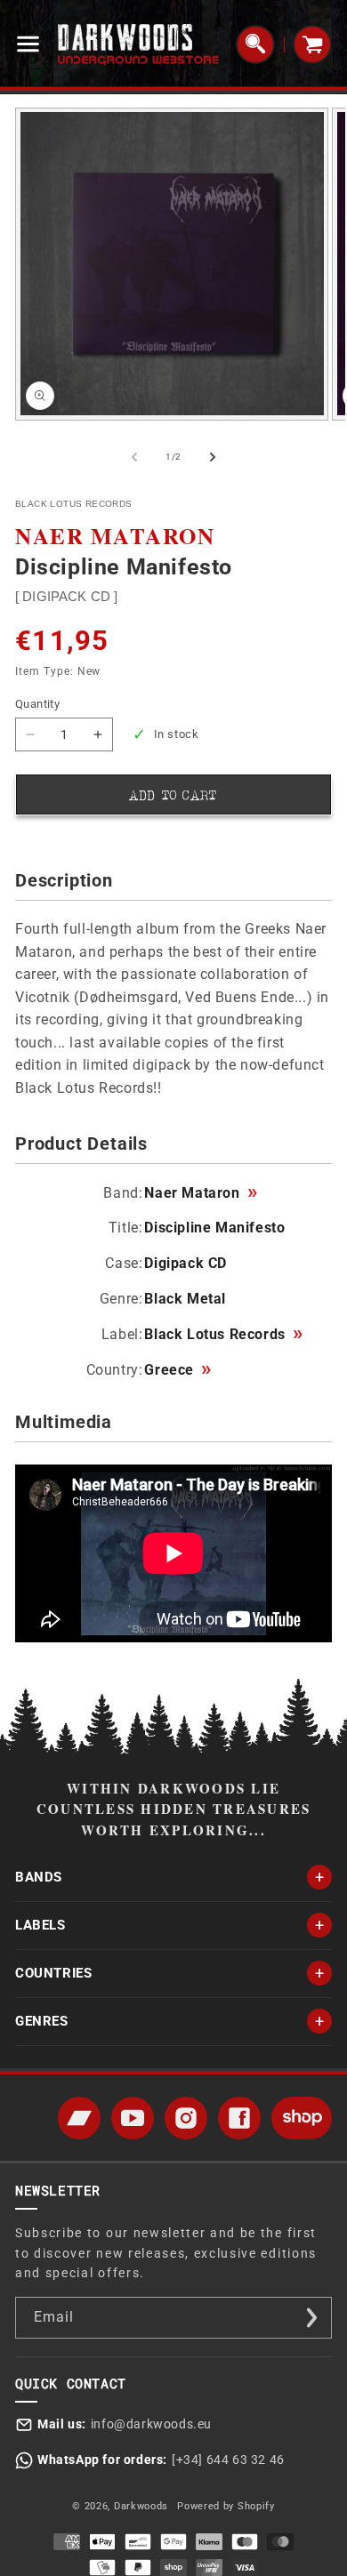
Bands (39, 1877)
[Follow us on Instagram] (186, 2118)
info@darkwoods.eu (151, 2424)
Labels (40, 1925)
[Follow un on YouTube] (133, 2118)
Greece (177, 1370)
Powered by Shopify (226, 2506)
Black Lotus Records (223, 1335)
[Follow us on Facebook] (239, 2118)
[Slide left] (134, 457)
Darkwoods (141, 2506)
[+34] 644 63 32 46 (228, 2460)
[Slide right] (213, 457)
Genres (42, 2021)
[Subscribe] (311, 2318)
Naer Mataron (200, 1193)
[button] (32, 44)
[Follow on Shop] (302, 2118)
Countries (53, 1973)
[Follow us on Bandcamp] (79, 2118)
